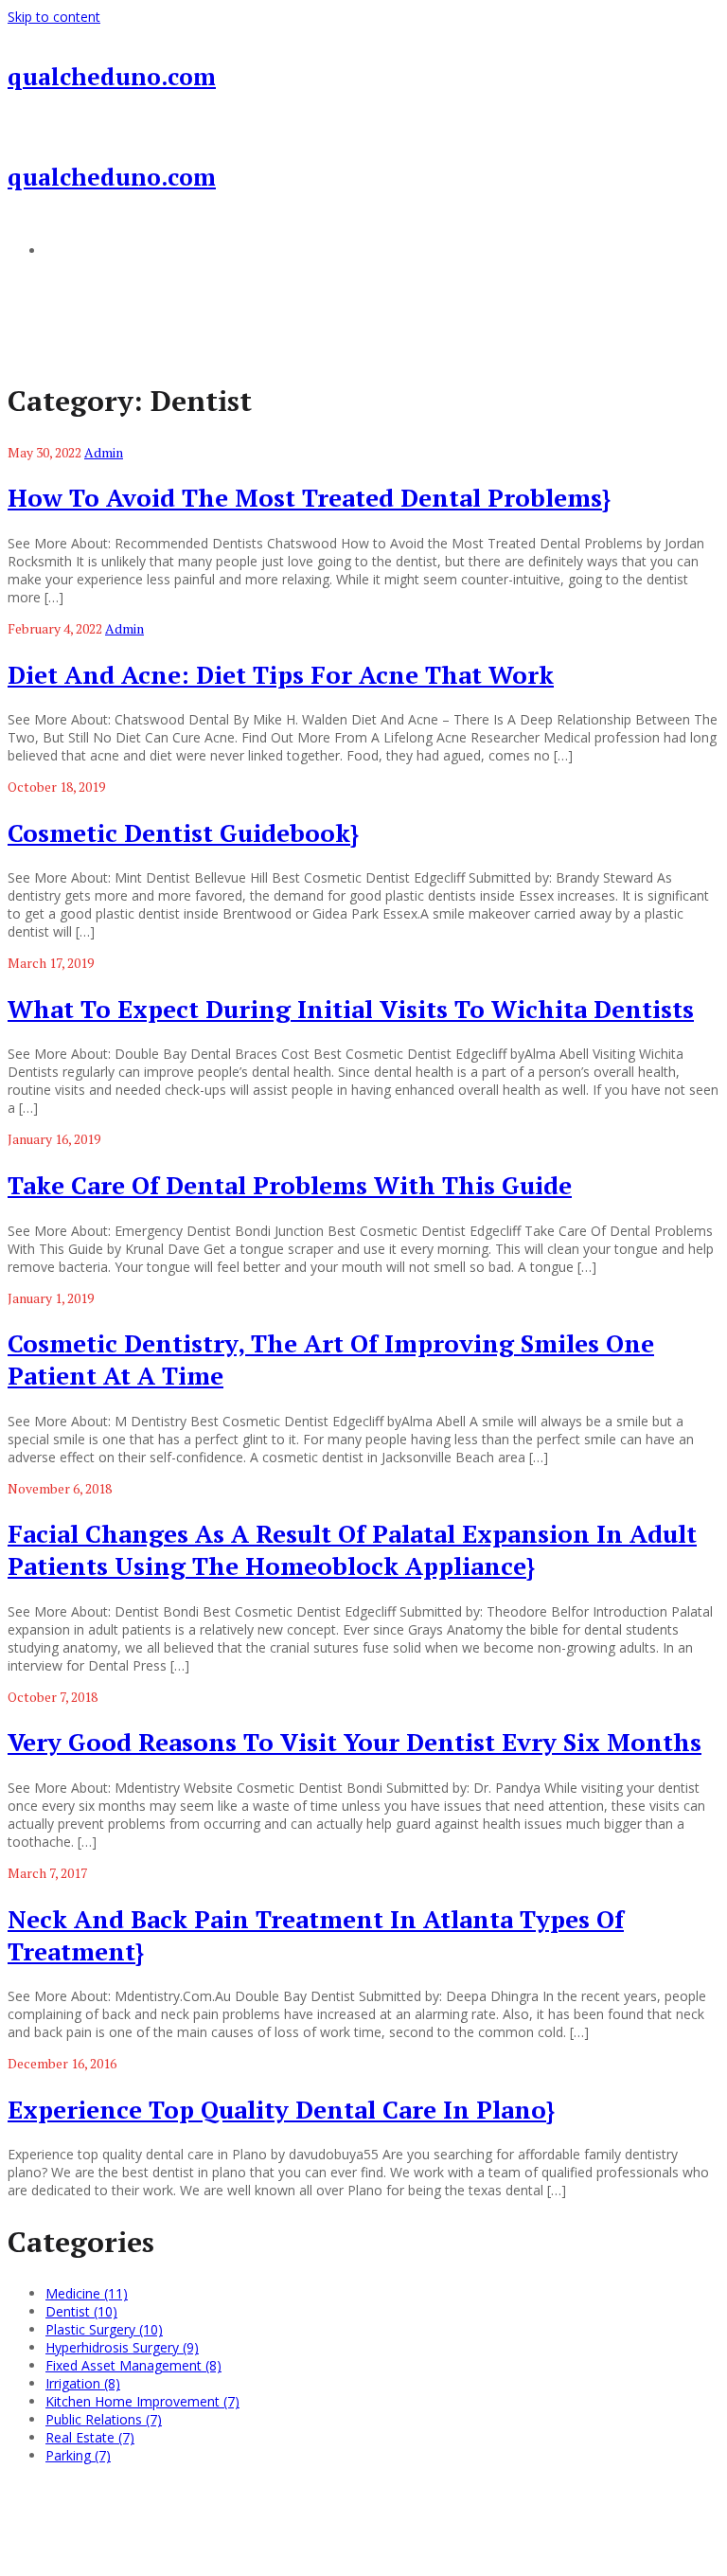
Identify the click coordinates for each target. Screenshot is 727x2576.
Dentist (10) (81, 2311)
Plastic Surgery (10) (104, 2329)
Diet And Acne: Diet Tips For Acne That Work (281, 674)
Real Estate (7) (90, 2437)
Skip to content (54, 17)
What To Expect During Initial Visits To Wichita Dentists (351, 1009)
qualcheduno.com (112, 76)
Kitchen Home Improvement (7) (142, 2401)
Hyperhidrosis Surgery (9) (122, 2347)
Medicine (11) (87, 2293)
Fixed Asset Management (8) (133, 2365)
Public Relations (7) (104, 2419)
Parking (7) (78, 2455)
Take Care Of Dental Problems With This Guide (290, 1185)
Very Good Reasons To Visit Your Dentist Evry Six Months (355, 1742)
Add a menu (83, 250)
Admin (104, 452)
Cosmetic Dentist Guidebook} (183, 832)
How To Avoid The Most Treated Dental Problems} (309, 497)
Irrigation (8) (83, 2383)
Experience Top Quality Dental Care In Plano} (281, 2109)
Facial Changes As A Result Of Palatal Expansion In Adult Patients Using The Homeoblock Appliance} (352, 1549)
